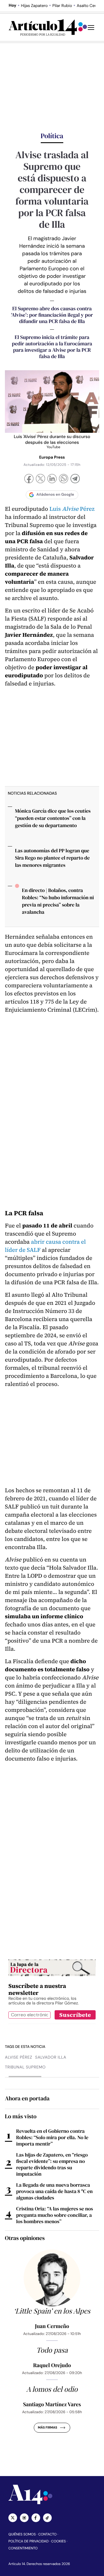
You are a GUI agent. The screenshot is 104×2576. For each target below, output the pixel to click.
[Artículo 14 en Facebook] (36, 2518)
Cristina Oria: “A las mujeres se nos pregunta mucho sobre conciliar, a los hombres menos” (55, 2215)
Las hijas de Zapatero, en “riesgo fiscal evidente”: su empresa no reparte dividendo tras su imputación (52, 2164)
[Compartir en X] (40, 479)
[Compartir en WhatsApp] (64, 479)
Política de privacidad (28, 2541)
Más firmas (48, 2428)
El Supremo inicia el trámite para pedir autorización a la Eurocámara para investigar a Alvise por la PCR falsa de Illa (52, 347)
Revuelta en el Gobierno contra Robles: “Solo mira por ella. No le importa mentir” (52, 2137)
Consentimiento (23, 2548)
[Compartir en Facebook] (29, 479)
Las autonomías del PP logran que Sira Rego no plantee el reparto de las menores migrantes (52, 858)
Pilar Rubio (62, 6)
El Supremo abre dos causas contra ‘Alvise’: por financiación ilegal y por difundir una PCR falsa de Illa (52, 315)
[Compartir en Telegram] (75, 479)
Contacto (47, 2534)
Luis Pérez (72, 509)
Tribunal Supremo (25, 2067)
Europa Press (52, 457)
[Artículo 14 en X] (13, 2518)
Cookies (58, 2541)
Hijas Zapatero (34, 6)
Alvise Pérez (18, 2057)
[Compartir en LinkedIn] (52, 479)
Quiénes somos (22, 2534)
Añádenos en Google (55, 495)
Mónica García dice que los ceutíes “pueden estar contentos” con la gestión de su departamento (53, 818)
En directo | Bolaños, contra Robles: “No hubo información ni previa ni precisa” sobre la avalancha (58, 901)
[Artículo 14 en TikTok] (47, 2518)
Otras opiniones (25, 2238)
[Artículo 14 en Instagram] (24, 2518)
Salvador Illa (51, 2057)
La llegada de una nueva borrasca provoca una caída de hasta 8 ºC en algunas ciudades (54, 2191)
